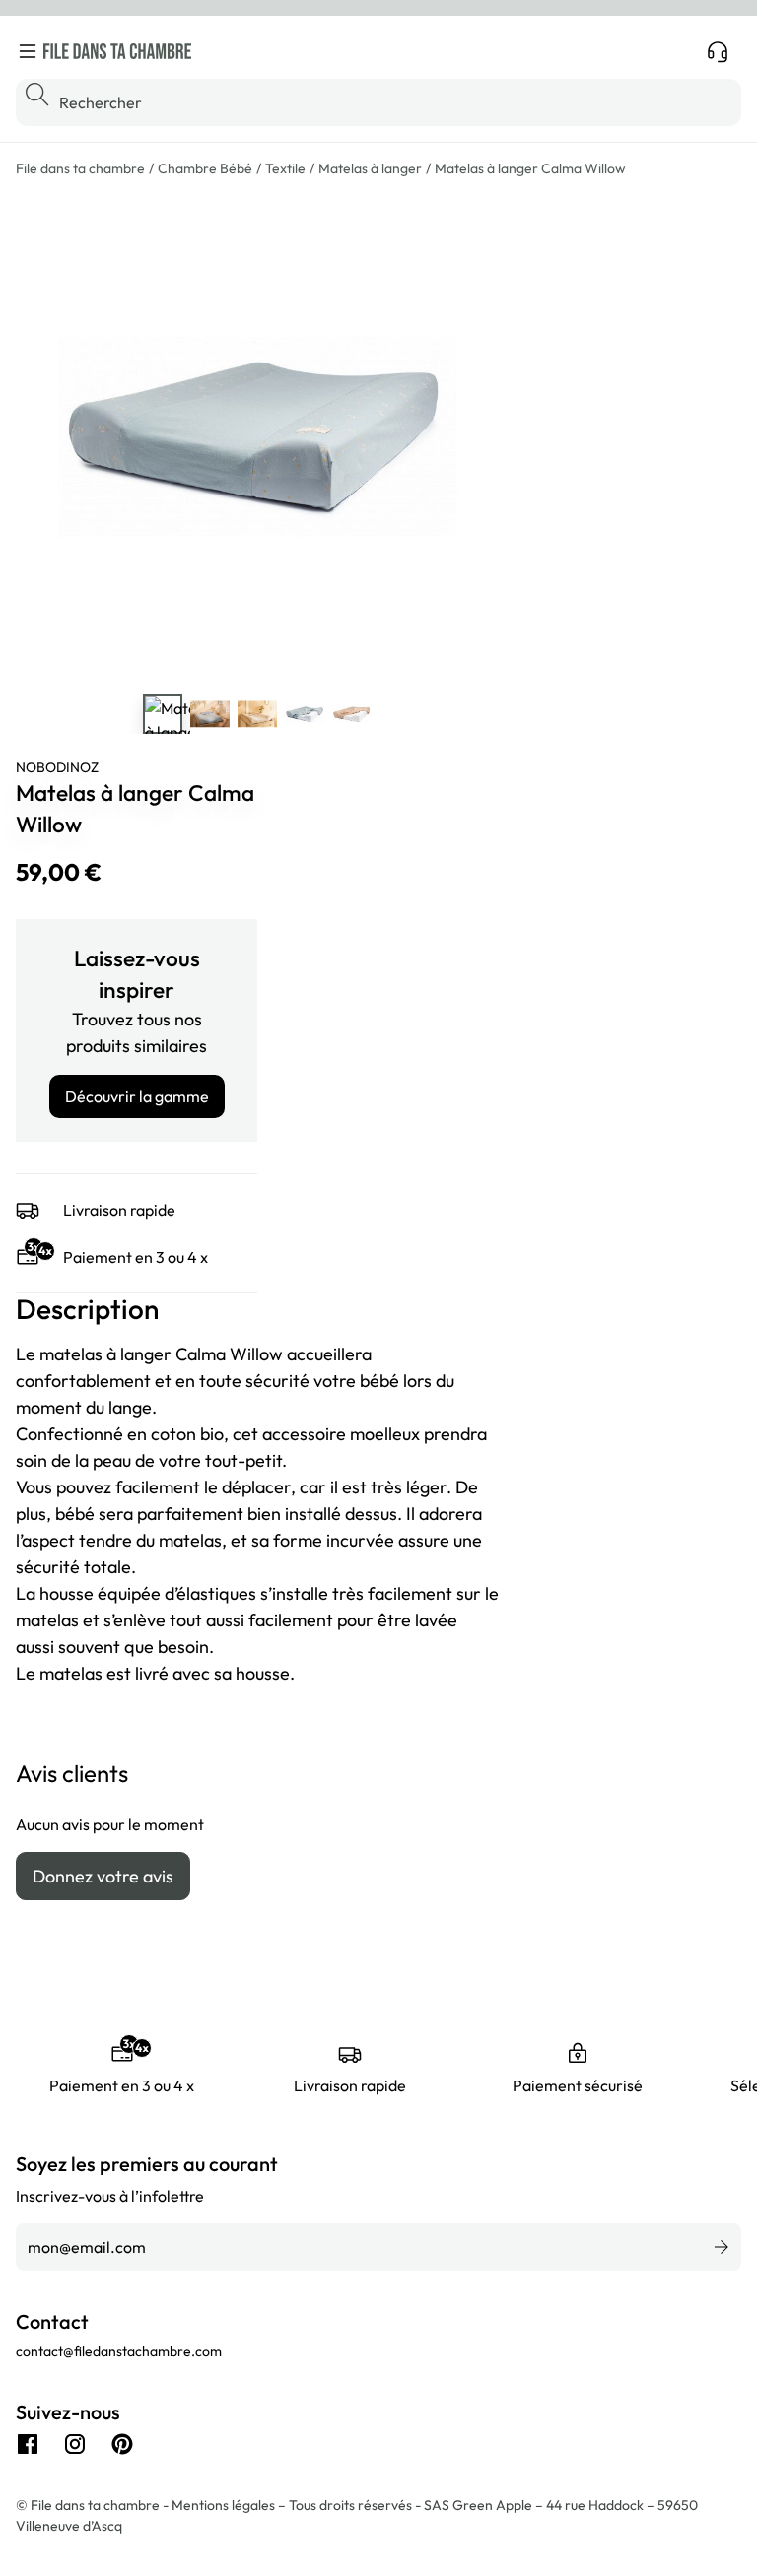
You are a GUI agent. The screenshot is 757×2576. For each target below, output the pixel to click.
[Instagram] (75, 2444)
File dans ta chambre (80, 168)
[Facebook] (28, 2444)
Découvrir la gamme (137, 1096)
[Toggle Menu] (28, 51)
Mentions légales (225, 2505)
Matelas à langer (370, 168)
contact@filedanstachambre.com (119, 2351)
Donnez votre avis (103, 1876)
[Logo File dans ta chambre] (117, 51)
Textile (285, 168)
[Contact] (718, 51)
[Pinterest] (122, 2444)
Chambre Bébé (205, 168)
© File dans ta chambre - (94, 2505)
